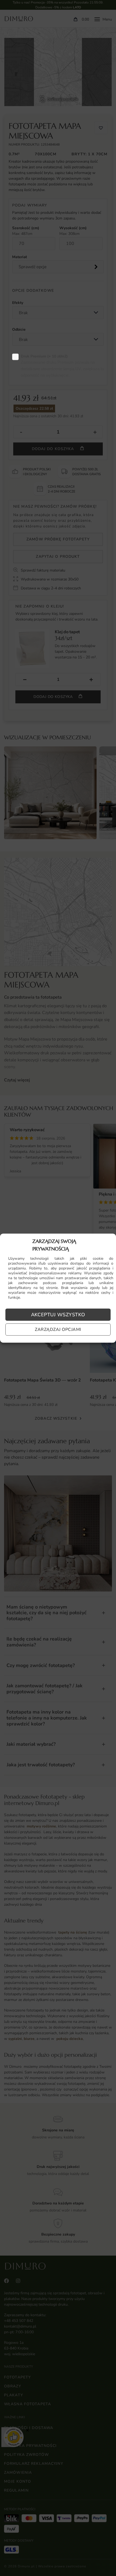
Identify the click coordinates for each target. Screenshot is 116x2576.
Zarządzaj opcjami (58, 1330)
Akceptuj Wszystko (58, 1315)
